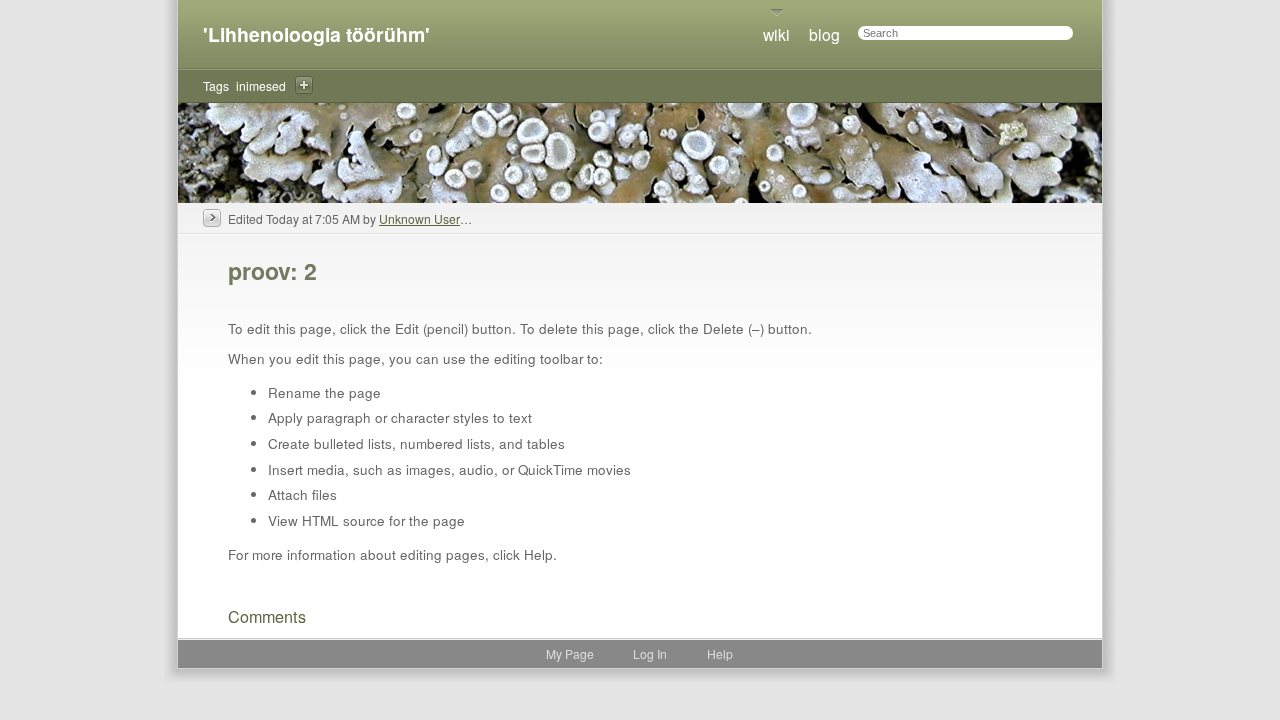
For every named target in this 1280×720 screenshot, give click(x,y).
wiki (776, 34)
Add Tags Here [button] (304, 85)
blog (824, 34)
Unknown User (419, 218)
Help (720, 653)
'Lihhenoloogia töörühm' (316, 34)
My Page (570, 653)
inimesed (261, 85)
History (212, 218)
